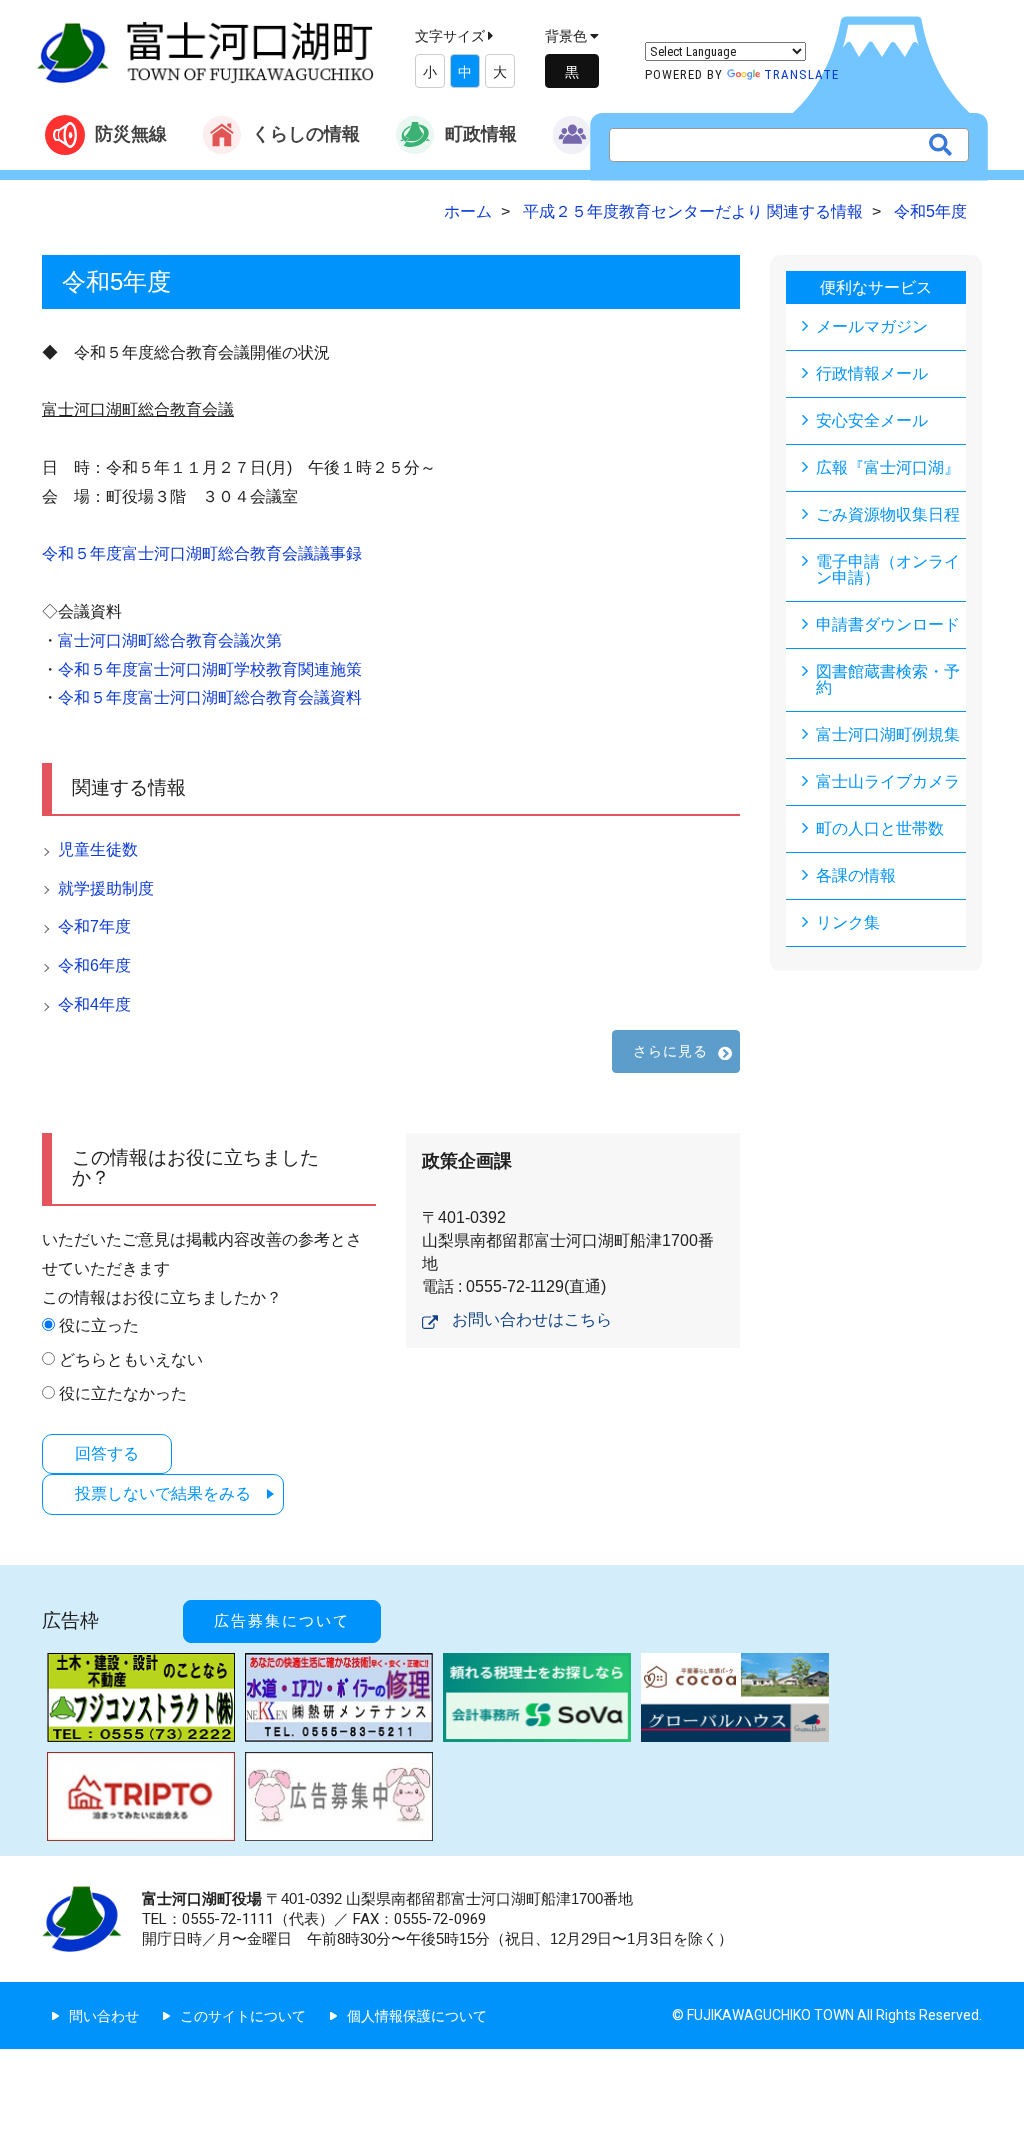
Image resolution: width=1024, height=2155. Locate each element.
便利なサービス (876, 287)
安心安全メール (872, 420)
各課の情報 (856, 875)
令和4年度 (94, 1004)
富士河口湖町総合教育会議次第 (170, 640)
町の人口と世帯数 (880, 828)
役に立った (99, 1325)
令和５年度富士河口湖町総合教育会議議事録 (202, 553)
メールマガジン (872, 326)
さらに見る (671, 1051)
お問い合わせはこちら (532, 1319)
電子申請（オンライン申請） (888, 569)
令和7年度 (94, 926)
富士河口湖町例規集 (888, 734)
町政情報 (481, 133)
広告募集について (282, 1621)
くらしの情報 (306, 133)
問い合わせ (104, 2016)
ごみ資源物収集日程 (888, 514)
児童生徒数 (98, 849)
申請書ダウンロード (888, 624)
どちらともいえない (131, 1359)
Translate (801, 74)
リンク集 (848, 922)
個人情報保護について (417, 2016)
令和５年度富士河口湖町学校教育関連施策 (210, 669)
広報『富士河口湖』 (888, 467)
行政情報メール (872, 373)
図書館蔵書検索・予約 (888, 679)
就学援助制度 (106, 888)
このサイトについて (243, 2016)
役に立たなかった (123, 1393)
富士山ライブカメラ (888, 781)
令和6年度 (94, 965)
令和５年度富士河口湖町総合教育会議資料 (210, 697)
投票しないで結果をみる (163, 1493)
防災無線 (131, 133)
